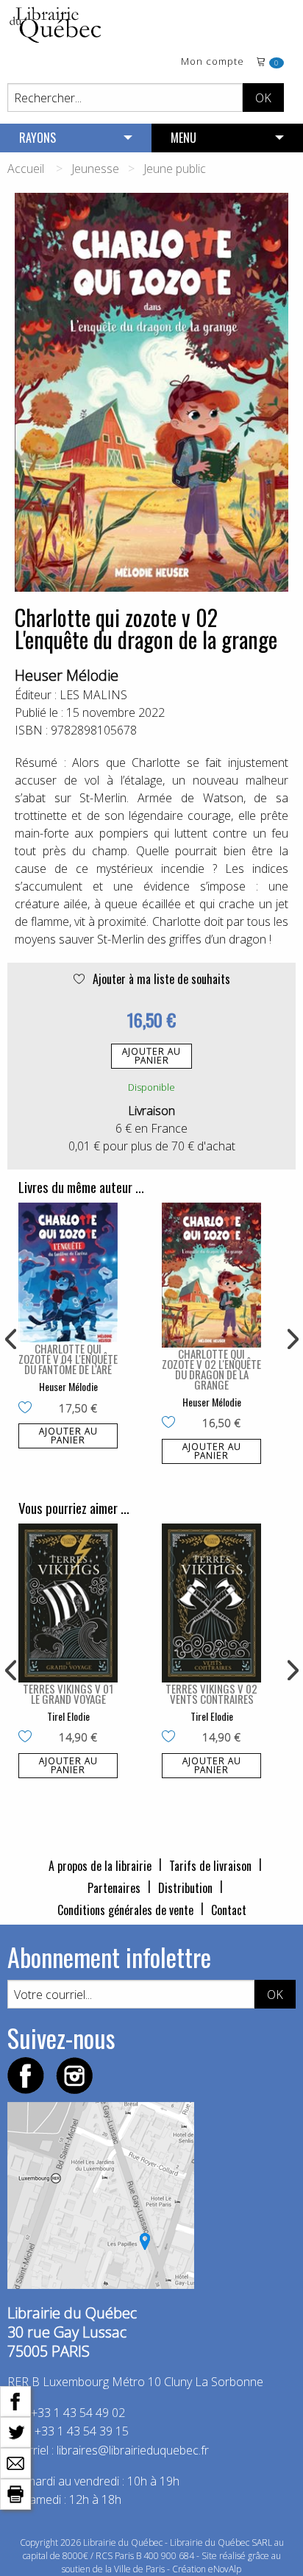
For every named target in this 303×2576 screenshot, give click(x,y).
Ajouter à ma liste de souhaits (160, 979)
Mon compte (213, 62)
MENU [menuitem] (183, 138)
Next (291, 1340)
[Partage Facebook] (15, 2400)
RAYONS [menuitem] (38, 138)
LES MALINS (93, 695)
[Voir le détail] (68, 1273)
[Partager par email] (15, 2462)
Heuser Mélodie (67, 675)
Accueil (26, 169)
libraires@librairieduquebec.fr (133, 2450)
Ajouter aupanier (151, 1056)
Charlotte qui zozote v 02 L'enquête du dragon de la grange (211, 1369)
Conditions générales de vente (125, 1910)
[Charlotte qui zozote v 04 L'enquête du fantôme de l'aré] (68, 1273)
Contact (229, 1910)
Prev (12, 1340)
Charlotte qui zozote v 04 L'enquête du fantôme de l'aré (68, 1359)
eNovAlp (225, 2569)
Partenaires (114, 1888)
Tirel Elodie (68, 1716)
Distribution (185, 1888)
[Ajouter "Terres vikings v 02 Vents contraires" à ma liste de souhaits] (172, 1738)
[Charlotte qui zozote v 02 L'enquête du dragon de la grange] (211, 1275)
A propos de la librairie (100, 1866)
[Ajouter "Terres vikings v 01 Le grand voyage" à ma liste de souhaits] (28, 1738)
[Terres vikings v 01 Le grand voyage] (68, 1603)
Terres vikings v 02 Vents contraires (211, 1694)
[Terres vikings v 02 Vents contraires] (211, 1603)
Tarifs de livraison (210, 1866)
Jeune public (175, 169)
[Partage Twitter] (15, 2431)
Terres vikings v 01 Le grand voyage (68, 1694)
